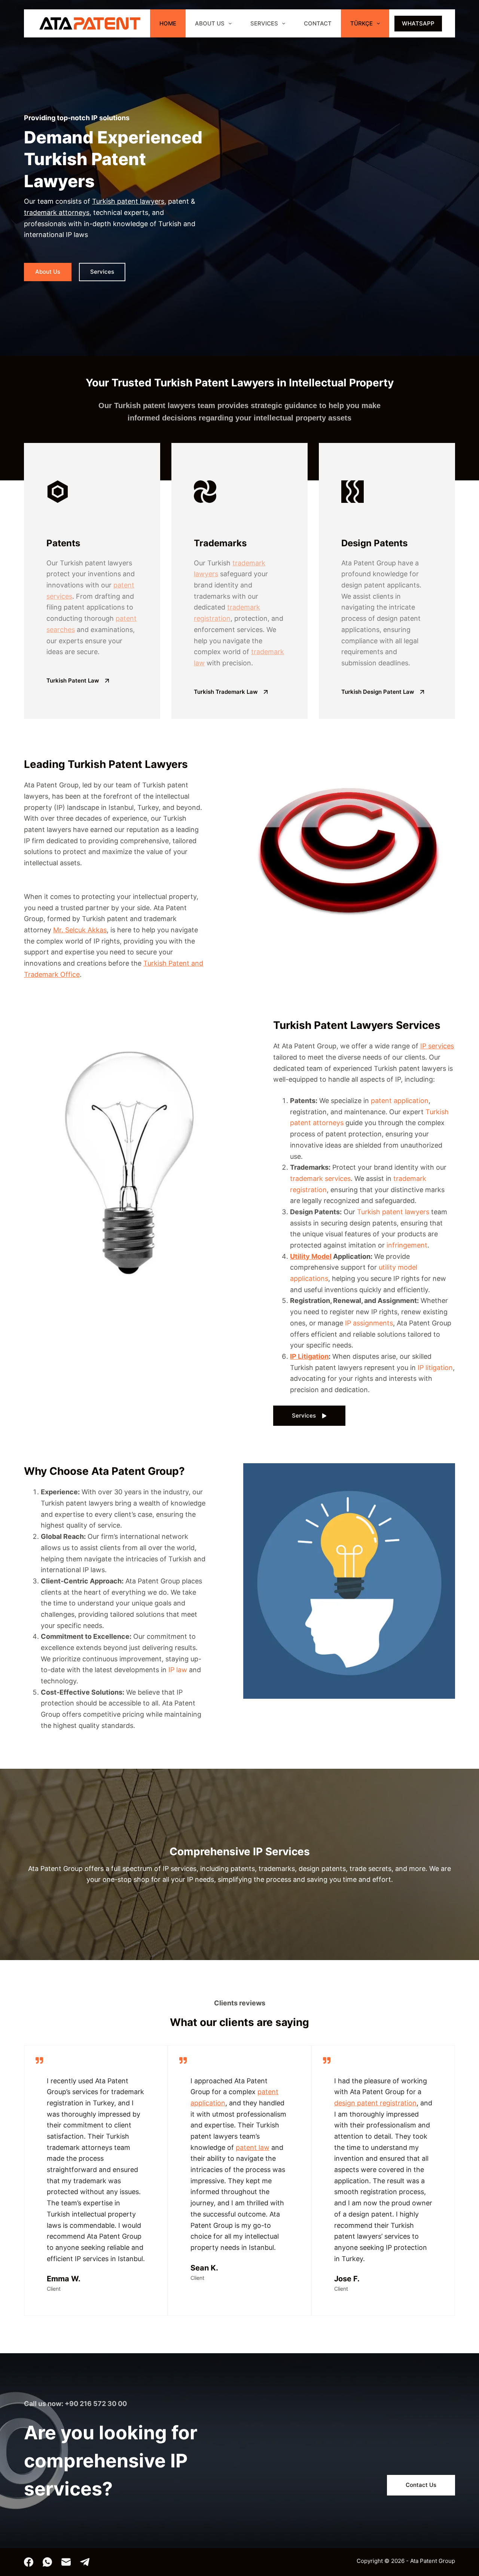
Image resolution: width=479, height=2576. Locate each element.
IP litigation (435, 1368)
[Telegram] (85, 2562)
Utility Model (311, 1256)
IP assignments (369, 1323)
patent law (253, 2147)
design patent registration (375, 2103)
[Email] (66, 2562)
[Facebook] (29, 2562)
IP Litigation (309, 1356)
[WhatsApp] (47, 2562)
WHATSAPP (418, 23)
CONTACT (318, 23)
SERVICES (264, 23)
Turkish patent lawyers (128, 201)
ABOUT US (210, 23)
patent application (400, 1101)
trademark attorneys (57, 212)
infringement (407, 1245)
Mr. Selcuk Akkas (80, 930)
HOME (168, 23)
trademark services (320, 1178)
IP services (437, 1046)
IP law (178, 1670)
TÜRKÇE (361, 23)
